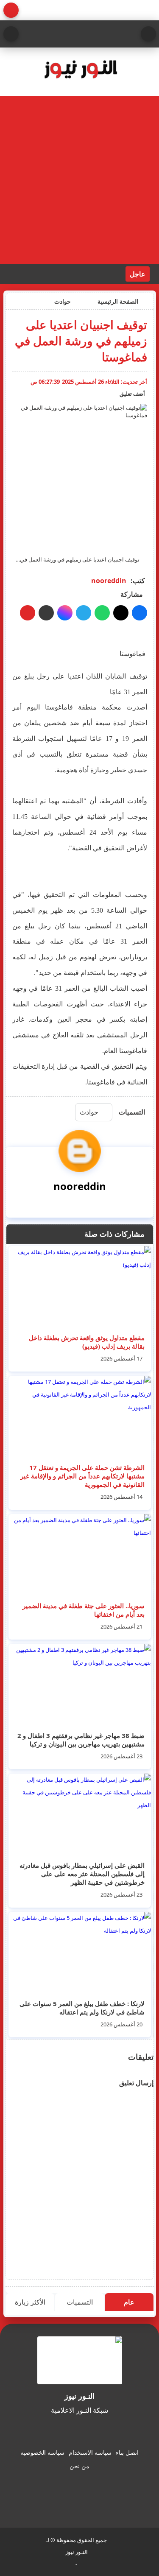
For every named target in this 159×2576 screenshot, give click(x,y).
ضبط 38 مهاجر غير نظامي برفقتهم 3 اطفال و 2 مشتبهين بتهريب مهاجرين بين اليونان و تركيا (81, 1740)
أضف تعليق (132, 394)
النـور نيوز (77, 2552)
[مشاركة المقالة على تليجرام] (84, 613)
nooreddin (109, 581)
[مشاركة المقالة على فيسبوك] (139, 613)
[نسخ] (46, 613)
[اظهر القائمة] (148, 34)
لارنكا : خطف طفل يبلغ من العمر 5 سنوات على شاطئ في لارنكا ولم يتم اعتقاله (82, 2008)
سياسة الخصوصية (42, 2452)
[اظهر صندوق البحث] (11, 34)
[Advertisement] (79, 180)
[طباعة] (28, 613)
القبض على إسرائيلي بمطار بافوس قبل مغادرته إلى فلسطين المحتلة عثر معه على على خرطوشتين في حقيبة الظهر (82, 1874)
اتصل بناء (127, 2452)
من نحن (79, 2466)
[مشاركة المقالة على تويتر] (121, 613)
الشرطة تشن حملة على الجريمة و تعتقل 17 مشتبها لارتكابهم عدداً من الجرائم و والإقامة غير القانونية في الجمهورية (82, 1476)
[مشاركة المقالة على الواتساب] (102, 613)
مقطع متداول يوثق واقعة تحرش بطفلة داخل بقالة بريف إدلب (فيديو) (87, 1342)
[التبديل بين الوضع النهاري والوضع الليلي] (11, 10)
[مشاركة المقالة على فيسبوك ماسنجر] (65, 613)
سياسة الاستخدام (90, 2452)
